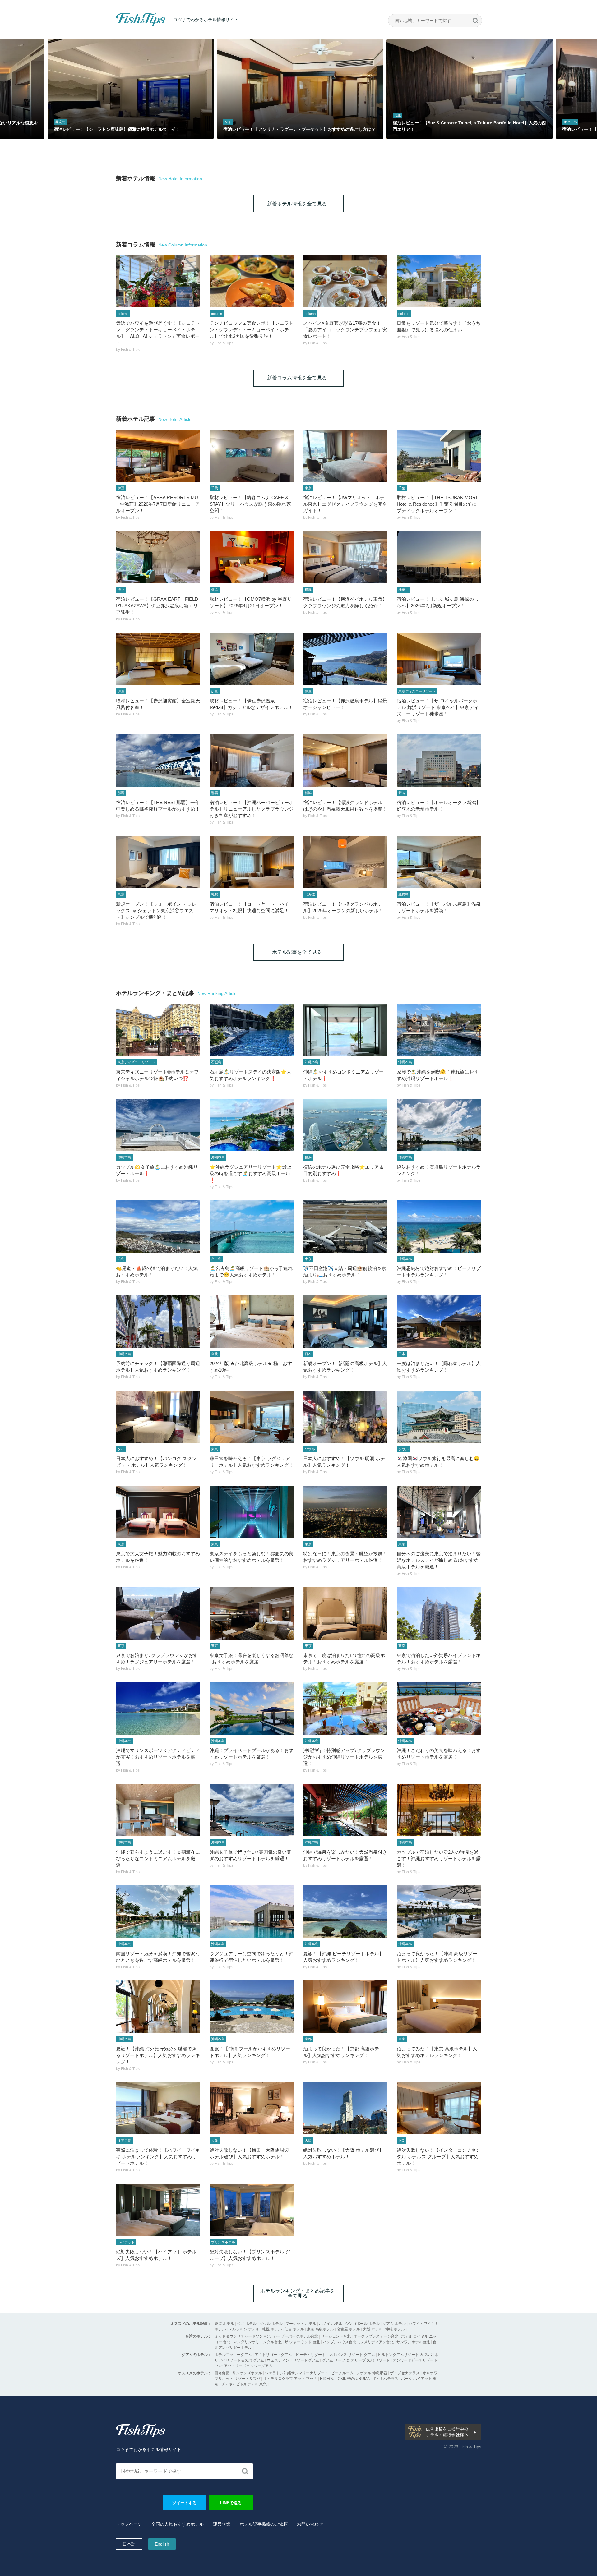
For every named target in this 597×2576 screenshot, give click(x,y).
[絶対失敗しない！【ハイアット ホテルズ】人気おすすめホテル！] (158, 2210)
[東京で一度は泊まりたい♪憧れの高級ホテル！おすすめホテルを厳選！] (345, 1613)
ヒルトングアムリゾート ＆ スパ (405, 2355)
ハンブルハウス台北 (340, 2342)
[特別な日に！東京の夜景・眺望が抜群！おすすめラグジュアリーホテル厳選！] (345, 1512)
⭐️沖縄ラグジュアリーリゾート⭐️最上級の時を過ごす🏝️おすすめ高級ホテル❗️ (250, 1173)
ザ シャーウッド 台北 (302, 2342)
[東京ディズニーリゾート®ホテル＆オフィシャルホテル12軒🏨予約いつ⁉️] (158, 1030)
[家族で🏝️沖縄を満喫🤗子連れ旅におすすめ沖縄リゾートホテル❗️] (439, 1030)
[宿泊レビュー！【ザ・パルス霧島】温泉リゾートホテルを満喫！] (439, 862)
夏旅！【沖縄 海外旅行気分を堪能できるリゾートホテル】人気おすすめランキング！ (158, 2055)
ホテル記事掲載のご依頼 (264, 2524)
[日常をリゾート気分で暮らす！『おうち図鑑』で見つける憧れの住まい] (439, 281)
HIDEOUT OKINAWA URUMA (345, 2379)
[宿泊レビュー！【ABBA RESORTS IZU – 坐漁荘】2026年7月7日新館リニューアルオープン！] (158, 456)
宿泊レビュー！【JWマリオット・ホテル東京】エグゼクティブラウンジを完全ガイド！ (345, 504)
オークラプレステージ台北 (376, 2336)
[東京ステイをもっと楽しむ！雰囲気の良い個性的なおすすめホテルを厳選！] (252, 1512)
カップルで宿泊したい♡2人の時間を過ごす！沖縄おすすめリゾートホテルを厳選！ (439, 1858)
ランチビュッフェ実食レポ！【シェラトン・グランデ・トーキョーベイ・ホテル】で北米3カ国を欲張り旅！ (252, 330)
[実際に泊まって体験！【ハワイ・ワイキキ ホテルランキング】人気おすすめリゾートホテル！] (158, 2108)
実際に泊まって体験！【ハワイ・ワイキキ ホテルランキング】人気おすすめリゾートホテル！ (158, 2157)
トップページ (129, 2524)
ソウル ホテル (271, 2324)
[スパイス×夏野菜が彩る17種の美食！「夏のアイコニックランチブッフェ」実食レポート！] (345, 281)
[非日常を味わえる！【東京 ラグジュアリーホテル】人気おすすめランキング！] (252, 1417)
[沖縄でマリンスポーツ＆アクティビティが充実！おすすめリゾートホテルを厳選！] (158, 1709)
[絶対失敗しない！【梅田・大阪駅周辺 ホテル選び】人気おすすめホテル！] (252, 2108)
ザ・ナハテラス (385, 2379)
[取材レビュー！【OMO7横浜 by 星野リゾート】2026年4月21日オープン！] (252, 557)
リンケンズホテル (247, 2373)
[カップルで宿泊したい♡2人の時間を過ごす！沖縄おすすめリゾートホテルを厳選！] (439, 1810)
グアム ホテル (394, 2324)
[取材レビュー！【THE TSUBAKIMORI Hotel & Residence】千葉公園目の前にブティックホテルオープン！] (439, 456)
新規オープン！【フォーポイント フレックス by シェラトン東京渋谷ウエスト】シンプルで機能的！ (156, 911)
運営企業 (222, 2524)
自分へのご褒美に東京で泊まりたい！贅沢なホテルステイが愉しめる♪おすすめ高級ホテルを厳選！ (439, 1560)
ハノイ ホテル (331, 2324)
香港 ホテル (224, 2324)
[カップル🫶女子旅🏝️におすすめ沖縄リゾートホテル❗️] (158, 1125)
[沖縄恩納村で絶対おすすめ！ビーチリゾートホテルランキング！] (439, 1226)
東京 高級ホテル (320, 2329)
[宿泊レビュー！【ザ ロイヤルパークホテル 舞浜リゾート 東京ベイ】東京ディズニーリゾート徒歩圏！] (439, 659)
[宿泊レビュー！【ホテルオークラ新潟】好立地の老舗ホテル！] (439, 761)
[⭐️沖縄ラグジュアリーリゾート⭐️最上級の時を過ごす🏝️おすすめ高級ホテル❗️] (252, 1125)
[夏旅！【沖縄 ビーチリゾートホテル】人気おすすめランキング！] (345, 1911)
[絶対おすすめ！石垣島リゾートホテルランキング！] (439, 1125)
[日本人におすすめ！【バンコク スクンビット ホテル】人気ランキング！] (158, 1417)
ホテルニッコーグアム (233, 2355)
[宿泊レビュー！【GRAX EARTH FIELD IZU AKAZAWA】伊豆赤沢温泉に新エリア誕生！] (158, 557)
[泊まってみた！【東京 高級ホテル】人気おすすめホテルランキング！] (439, 2007)
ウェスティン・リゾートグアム (293, 2360)
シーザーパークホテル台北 (296, 2336)
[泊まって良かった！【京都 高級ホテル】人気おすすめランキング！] (345, 2007)
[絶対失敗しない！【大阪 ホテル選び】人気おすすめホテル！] (345, 2108)
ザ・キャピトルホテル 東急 (244, 2384)
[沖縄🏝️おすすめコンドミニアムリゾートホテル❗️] (345, 1030)
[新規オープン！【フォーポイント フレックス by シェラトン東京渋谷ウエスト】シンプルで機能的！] (158, 862)
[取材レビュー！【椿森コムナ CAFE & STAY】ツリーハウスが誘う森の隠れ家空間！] (252, 456)
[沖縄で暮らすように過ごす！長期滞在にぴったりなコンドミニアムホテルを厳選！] (158, 1810)
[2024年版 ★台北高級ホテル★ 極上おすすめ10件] (252, 1322)
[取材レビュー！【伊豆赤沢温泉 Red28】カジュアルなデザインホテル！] (252, 659)
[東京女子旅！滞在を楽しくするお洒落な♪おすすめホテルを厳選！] (252, 1613)
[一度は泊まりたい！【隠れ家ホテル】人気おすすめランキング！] (439, 1322)
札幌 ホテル (272, 2329)
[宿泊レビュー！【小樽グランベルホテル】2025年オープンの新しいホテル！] (345, 862)
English (162, 2544)
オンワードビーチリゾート (415, 2360)
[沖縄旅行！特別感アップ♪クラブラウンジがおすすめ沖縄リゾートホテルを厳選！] (345, 1709)
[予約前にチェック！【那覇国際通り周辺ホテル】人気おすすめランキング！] (158, 1322)
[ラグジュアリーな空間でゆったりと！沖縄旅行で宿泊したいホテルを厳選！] (252, 1911)
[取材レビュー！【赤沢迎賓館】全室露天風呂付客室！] (158, 659)
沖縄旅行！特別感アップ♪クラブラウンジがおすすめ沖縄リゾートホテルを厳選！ (344, 1757)
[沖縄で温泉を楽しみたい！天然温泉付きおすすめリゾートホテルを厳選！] (345, 1810)
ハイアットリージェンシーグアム (244, 2366)
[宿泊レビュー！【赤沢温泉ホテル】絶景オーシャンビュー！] (345, 659)
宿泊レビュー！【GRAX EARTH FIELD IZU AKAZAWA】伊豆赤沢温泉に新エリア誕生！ (157, 606)
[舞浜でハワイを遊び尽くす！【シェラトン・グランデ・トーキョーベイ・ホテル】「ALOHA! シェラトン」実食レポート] (158, 281)
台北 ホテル (247, 2324)
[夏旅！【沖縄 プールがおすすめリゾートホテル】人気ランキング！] (252, 2007)
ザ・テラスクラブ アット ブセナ (290, 2379)
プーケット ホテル (301, 2324)
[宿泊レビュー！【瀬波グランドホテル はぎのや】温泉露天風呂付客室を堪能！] (345, 761)
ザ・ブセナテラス (405, 2373)
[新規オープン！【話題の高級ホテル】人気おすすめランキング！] (345, 1322)
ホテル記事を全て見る (297, 952)
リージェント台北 (336, 2336)
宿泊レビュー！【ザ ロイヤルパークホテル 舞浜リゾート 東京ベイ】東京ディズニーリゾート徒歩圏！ (438, 707)
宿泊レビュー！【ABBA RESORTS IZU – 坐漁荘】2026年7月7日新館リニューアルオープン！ (158, 504)
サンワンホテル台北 (413, 2342)
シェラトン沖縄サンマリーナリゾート (297, 2373)
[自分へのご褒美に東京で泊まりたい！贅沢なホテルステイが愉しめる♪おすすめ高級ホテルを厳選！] (439, 1512)
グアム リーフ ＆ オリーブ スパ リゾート (356, 2360)
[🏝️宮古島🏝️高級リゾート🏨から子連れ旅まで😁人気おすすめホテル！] (252, 1226)
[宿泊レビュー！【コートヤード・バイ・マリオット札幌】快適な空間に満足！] (252, 862)
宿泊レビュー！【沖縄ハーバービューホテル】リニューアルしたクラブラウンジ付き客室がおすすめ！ (252, 809)
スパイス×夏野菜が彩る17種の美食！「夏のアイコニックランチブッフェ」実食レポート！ (345, 330)
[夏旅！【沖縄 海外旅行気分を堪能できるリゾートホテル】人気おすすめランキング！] (158, 2007)
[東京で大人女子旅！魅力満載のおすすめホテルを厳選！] (158, 1512)
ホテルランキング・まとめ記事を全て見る (298, 2293)
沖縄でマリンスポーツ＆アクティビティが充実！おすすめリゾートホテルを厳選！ (158, 1757)
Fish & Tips (128, 26)
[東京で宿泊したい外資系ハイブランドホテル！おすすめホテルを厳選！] (439, 1613)
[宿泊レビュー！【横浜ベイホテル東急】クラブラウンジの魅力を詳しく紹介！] (345, 557)
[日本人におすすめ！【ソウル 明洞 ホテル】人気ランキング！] (345, 1417)
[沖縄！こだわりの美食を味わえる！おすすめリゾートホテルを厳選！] (439, 1709)
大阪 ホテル (373, 2329)
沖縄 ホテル (395, 2329)
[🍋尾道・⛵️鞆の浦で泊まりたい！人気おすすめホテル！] (158, 1226)
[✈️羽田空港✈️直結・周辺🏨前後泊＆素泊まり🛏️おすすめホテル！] (345, 1226)
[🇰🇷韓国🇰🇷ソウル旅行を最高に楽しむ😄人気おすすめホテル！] (439, 1417)
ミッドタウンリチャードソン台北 (243, 2336)
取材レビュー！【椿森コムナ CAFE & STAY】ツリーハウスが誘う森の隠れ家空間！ (250, 504)
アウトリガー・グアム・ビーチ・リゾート (290, 2355)
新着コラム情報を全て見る (297, 378)
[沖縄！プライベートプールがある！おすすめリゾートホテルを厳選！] (252, 1709)
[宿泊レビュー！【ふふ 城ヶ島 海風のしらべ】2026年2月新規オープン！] (439, 557)
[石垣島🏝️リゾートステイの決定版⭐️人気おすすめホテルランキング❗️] (252, 1030)
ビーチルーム (343, 2373)
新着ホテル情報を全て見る (297, 204)
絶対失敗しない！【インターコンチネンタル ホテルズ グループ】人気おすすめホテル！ (439, 2157)
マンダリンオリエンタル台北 (257, 2342)
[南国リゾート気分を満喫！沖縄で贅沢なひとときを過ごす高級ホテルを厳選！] (158, 1911)
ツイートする (184, 2503)
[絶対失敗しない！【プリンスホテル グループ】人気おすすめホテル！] (252, 2210)
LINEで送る (231, 2503)
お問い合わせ (310, 2524)
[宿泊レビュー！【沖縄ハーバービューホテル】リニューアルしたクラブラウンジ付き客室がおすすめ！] (252, 761)
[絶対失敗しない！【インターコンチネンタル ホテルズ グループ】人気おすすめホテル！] (439, 2108)
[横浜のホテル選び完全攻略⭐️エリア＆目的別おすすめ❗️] (345, 1125)
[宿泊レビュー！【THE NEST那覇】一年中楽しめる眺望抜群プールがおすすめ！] (158, 761)
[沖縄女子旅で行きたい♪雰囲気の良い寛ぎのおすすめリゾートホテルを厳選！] (252, 1810)
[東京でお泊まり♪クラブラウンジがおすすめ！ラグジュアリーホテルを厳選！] (158, 1613)
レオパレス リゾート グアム (352, 2355)
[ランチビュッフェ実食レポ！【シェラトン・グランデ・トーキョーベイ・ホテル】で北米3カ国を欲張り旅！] (252, 281)
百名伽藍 (222, 2373)
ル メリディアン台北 (376, 2342)
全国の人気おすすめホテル (178, 2524)
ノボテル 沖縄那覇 (372, 2373)
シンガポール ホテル (362, 2324)
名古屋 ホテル (348, 2329)
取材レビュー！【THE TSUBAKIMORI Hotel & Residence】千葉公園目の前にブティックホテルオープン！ (437, 504)
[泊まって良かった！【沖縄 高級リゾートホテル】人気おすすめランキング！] (439, 1911)
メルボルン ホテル (244, 2329)
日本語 (129, 2544)
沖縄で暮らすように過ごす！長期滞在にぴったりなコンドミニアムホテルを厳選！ (158, 1858)
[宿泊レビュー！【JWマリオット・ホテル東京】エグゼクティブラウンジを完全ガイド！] (345, 456)
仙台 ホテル (294, 2329)
